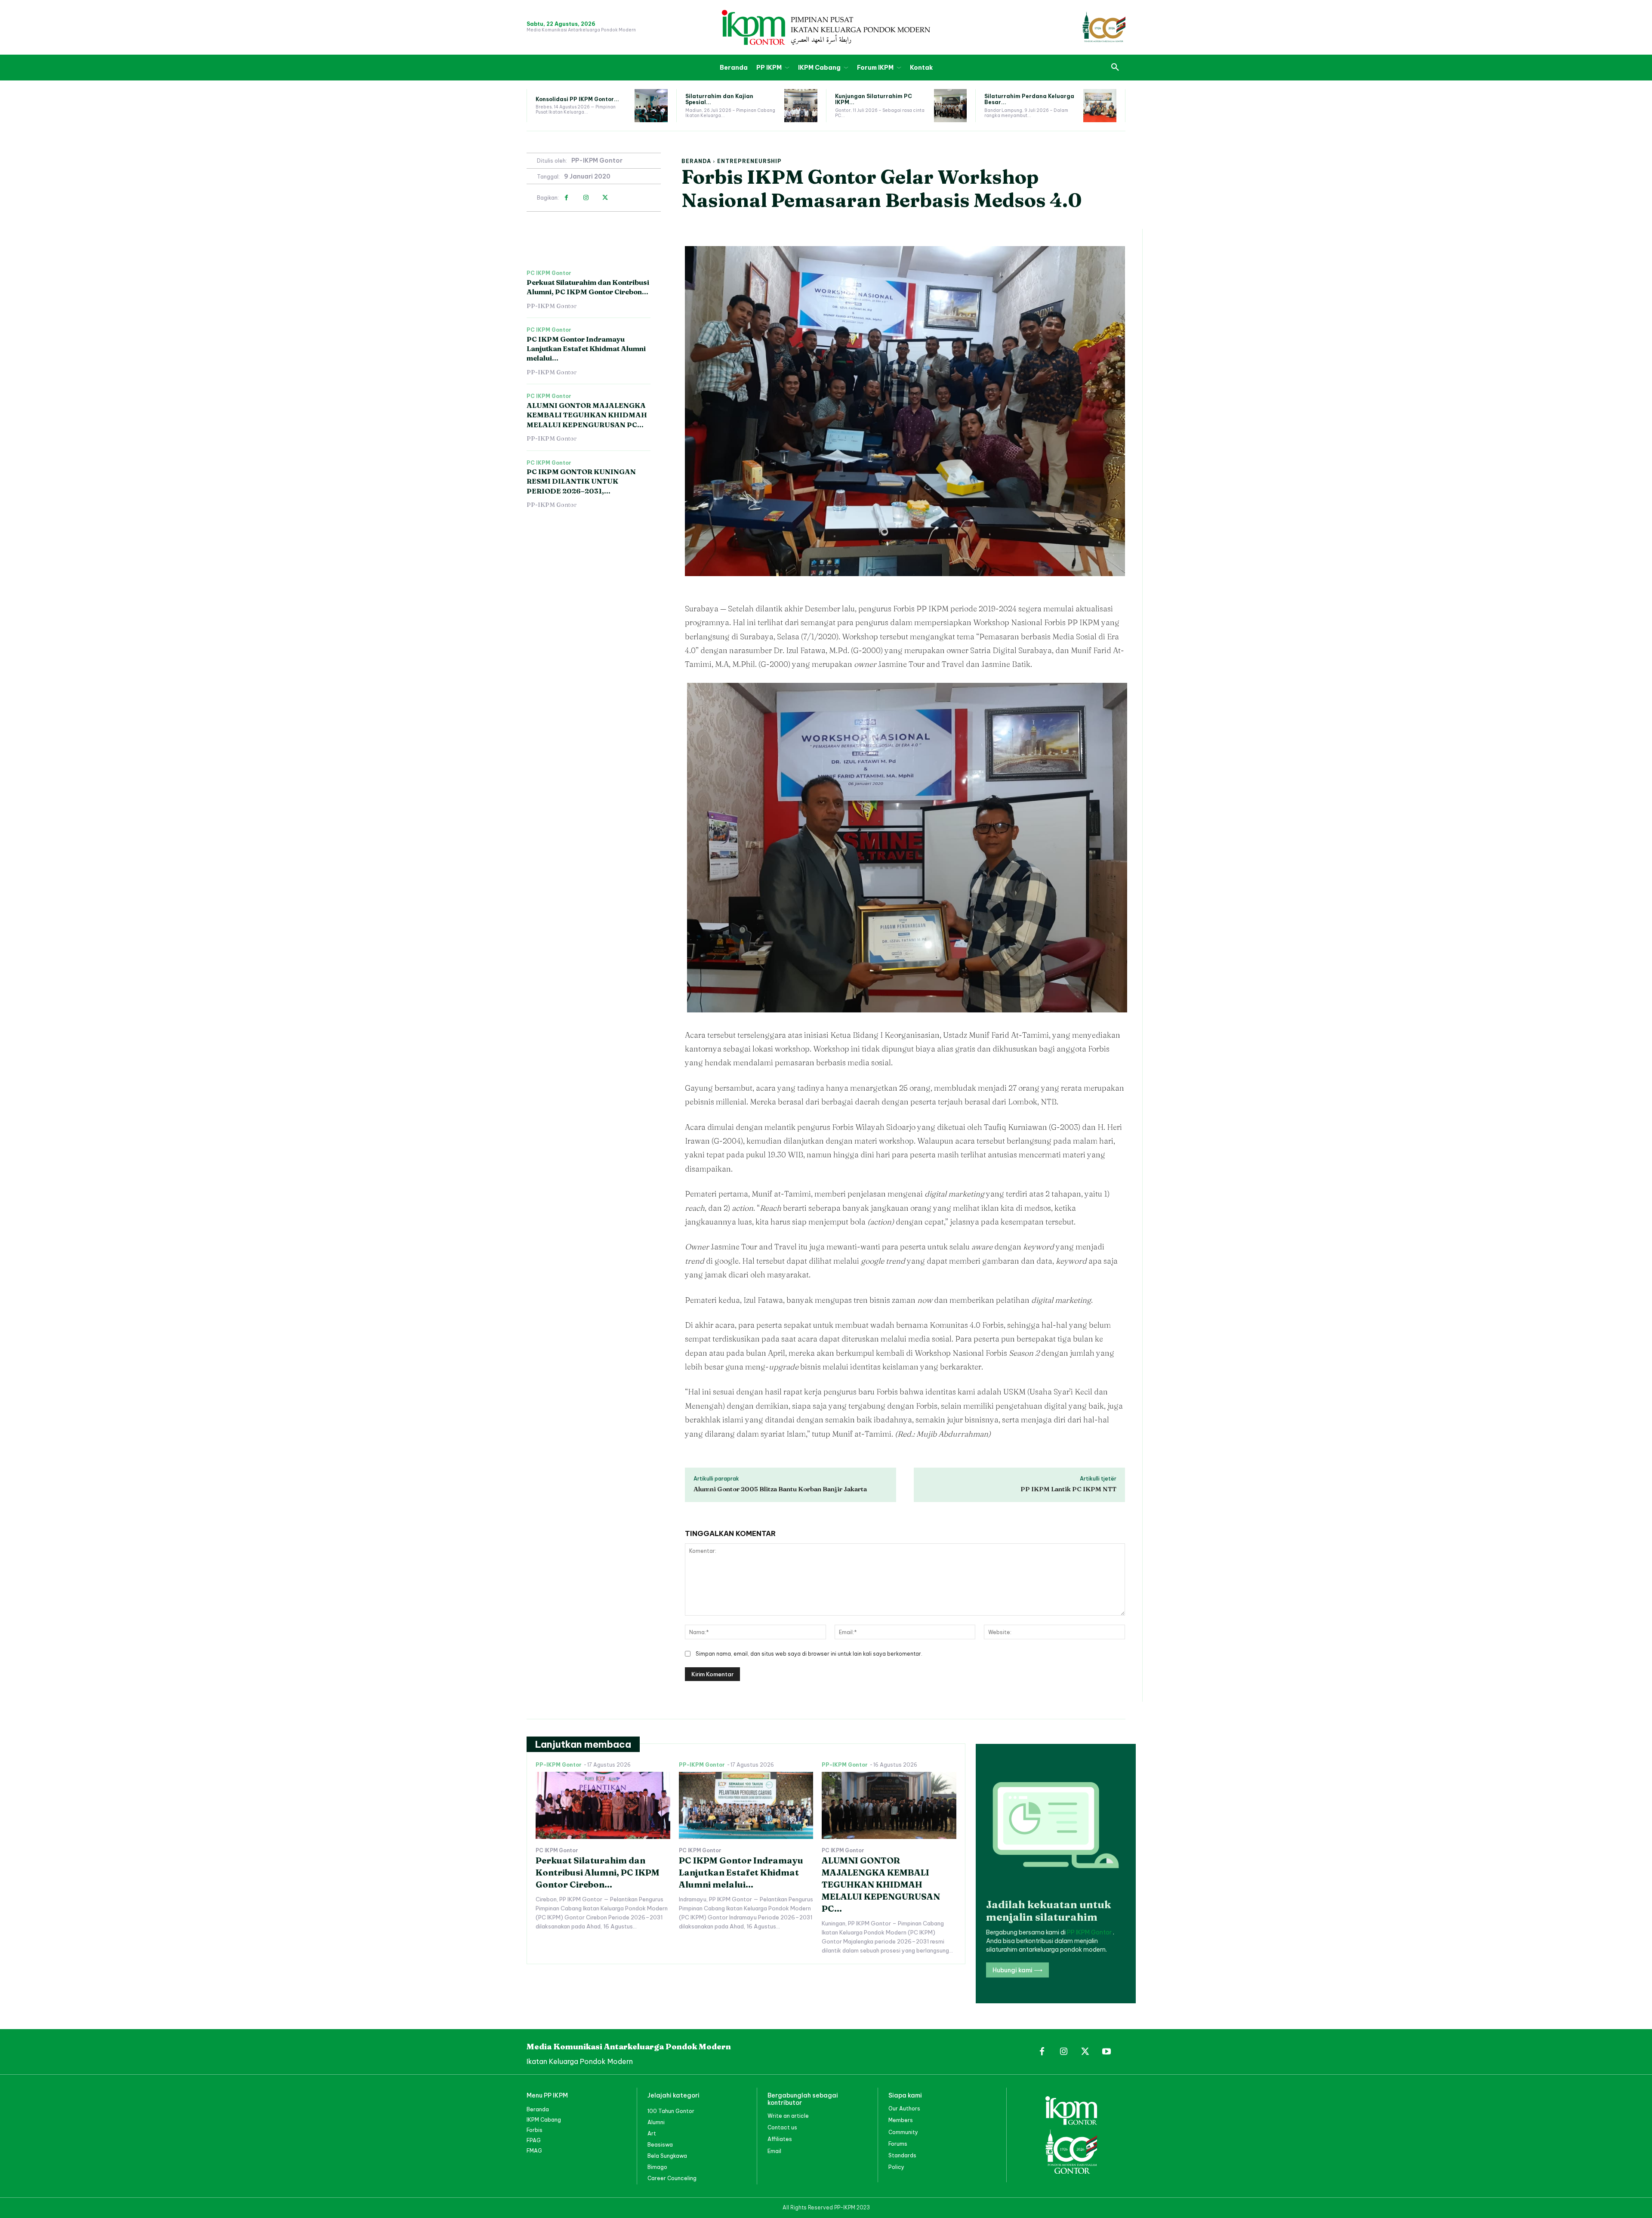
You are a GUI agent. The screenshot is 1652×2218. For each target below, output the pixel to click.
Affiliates (780, 2139)
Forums (898, 2144)
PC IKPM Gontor (549, 273)
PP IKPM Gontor (1090, 1932)
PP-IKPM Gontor (597, 161)
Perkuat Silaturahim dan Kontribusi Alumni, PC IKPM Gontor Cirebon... (588, 287)
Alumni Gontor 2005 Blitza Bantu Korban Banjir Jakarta (780, 1489)
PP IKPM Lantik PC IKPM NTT (1068, 1489)
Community (903, 2132)
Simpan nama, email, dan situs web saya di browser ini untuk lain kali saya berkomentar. (809, 1654)
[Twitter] (605, 198)
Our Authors (904, 2108)
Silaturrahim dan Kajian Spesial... (719, 99)
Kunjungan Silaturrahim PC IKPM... (874, 99)
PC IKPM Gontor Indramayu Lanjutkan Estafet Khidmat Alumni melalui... (586, 349)
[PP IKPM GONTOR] (826, 27)
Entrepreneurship (749, 161)
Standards (902, 2155)
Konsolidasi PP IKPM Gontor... (577, 99)
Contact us (782, 2127)
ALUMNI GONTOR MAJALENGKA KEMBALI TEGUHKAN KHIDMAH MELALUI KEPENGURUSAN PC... (587, 415)
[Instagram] (586, 198)
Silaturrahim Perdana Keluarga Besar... (1029, 99)
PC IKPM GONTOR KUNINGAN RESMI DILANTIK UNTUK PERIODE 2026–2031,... (581, 481)
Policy (896, 2167)
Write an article (788, 2116)
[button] (1115, 68)
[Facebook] (566, 198)
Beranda (696, 161)
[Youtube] (1106, 2052)
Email (774, 2151)
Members (901, 2120)
